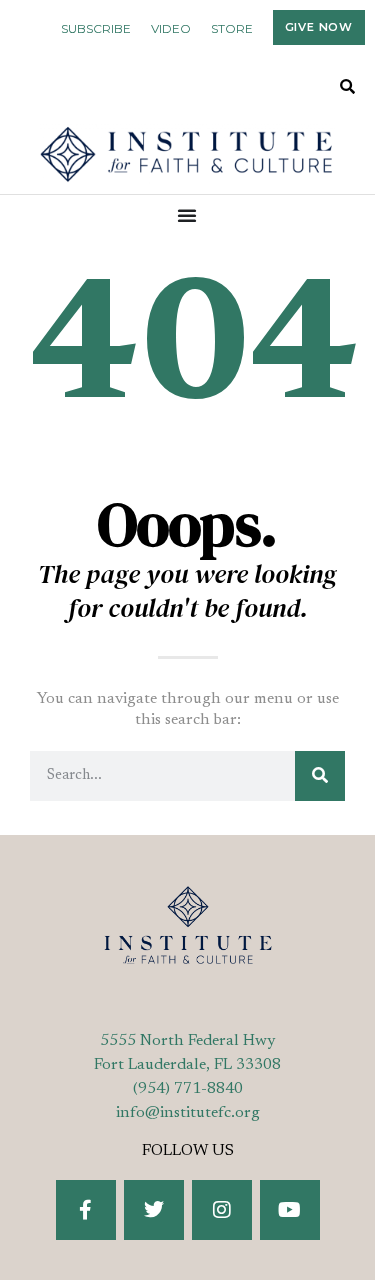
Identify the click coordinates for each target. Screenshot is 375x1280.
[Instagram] (222, 1210)
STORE (232, 28)
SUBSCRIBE (96, 28)
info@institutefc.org (188, 1113)
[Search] (320, 776)
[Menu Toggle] (187, 215)
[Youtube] (290, 1210)
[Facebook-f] (86, 1210)
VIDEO (171, 28)
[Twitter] (154, 1210)
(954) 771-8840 (188, 1089)
